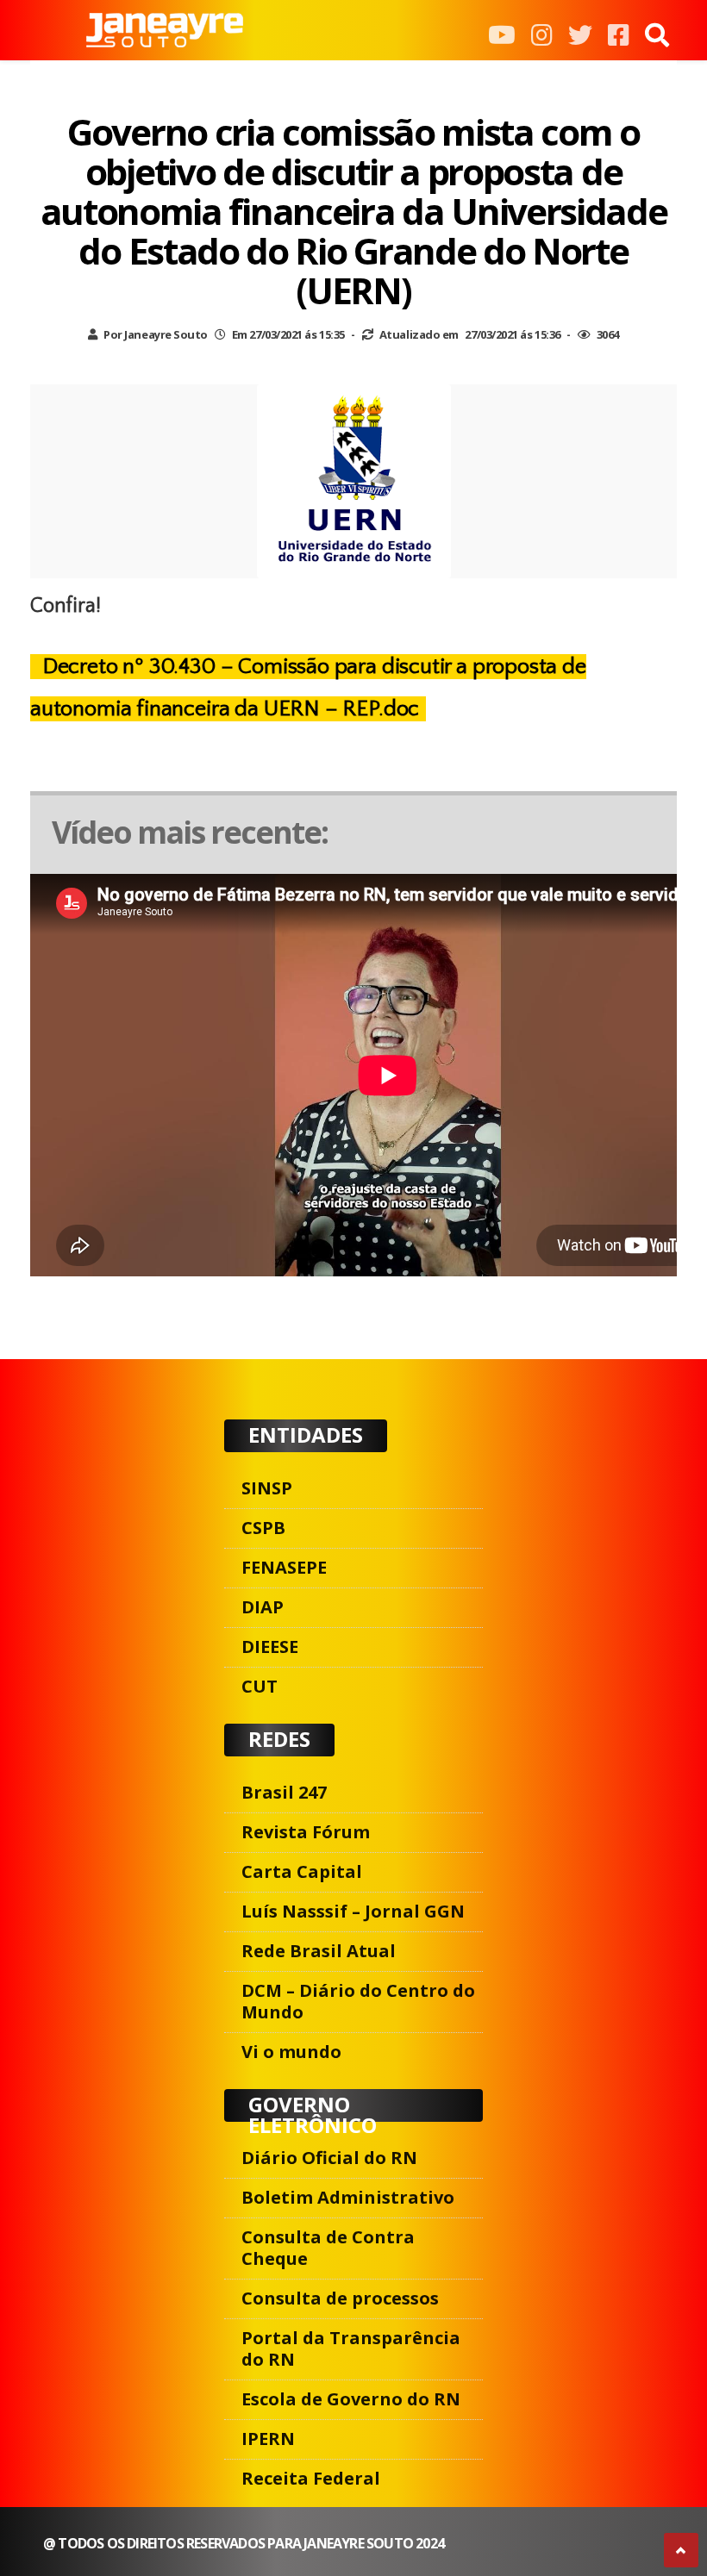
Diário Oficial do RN (329, 2158)
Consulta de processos (340, 2298)
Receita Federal (311, 2478)
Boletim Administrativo (348, 2197)
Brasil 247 (284, 1792)
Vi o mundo (291, 2052)
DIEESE (270, 1647)
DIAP (263, 1607)
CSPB (263, 1528)
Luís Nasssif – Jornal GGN (353, 1911)
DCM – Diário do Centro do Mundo (358, 2001)
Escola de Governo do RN (351, 2399)
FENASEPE (284, 1567)
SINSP (267, 1488)
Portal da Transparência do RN (351, 2348)
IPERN (268, 2439)
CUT (260, 1686)
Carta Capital (302, 1871)
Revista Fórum (306, 1832)
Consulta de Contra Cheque (328, 2248)
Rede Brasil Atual (319, 1951)
